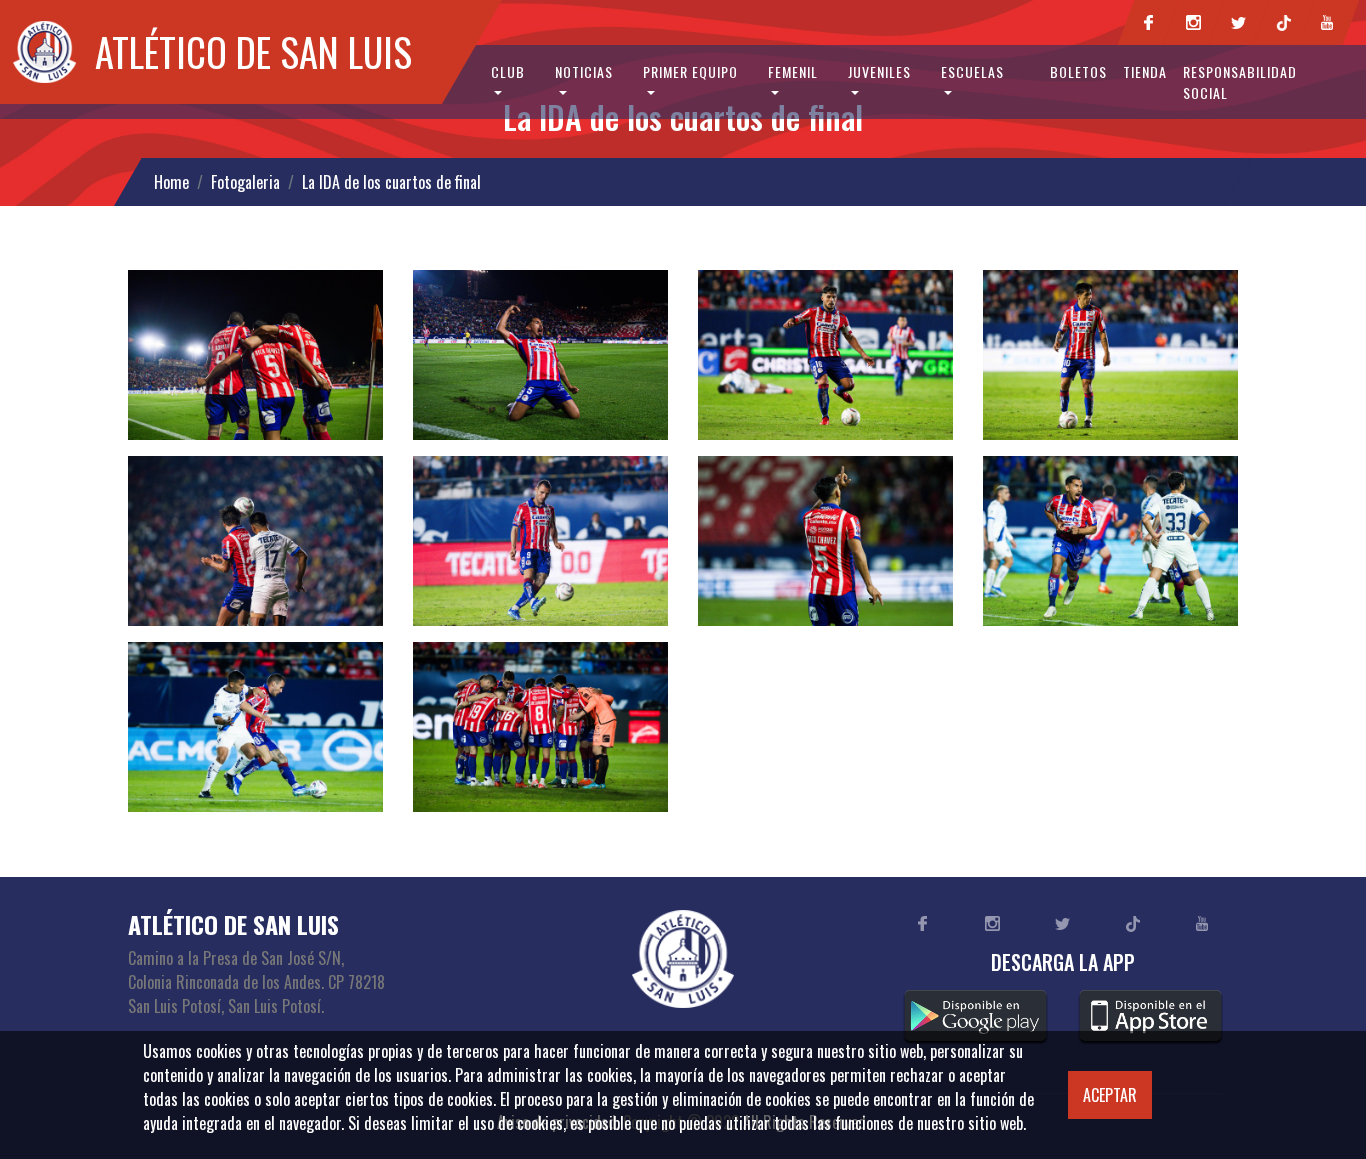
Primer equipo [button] (690, 71)
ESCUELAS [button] (972, 71)
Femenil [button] (793, 71)
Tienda (1145, 71)
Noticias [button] (584, 71)
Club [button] (508, 71)
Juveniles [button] (879, 71)
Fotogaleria (245, 182)
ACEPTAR (1110, 1095)
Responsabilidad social (1240, 82)
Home (171, 182)
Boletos (1078, 71)
